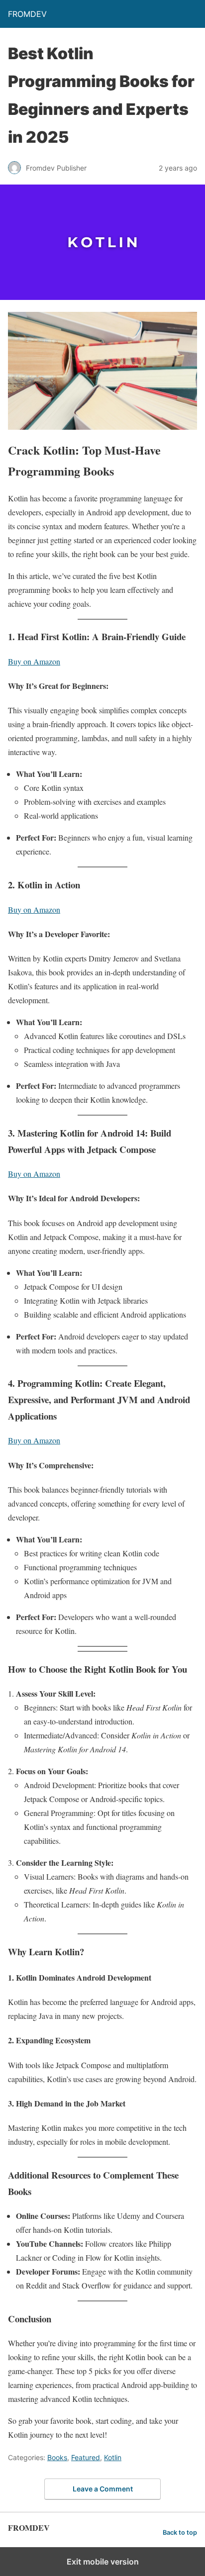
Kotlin (113, 2457)
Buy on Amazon (34, 661)
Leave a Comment (103, 2489)
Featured (86, 2457)
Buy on (21, 1174)
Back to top (180, 2532)
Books (57, 2457)
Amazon (47, 1174)
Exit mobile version (103, 2562)
